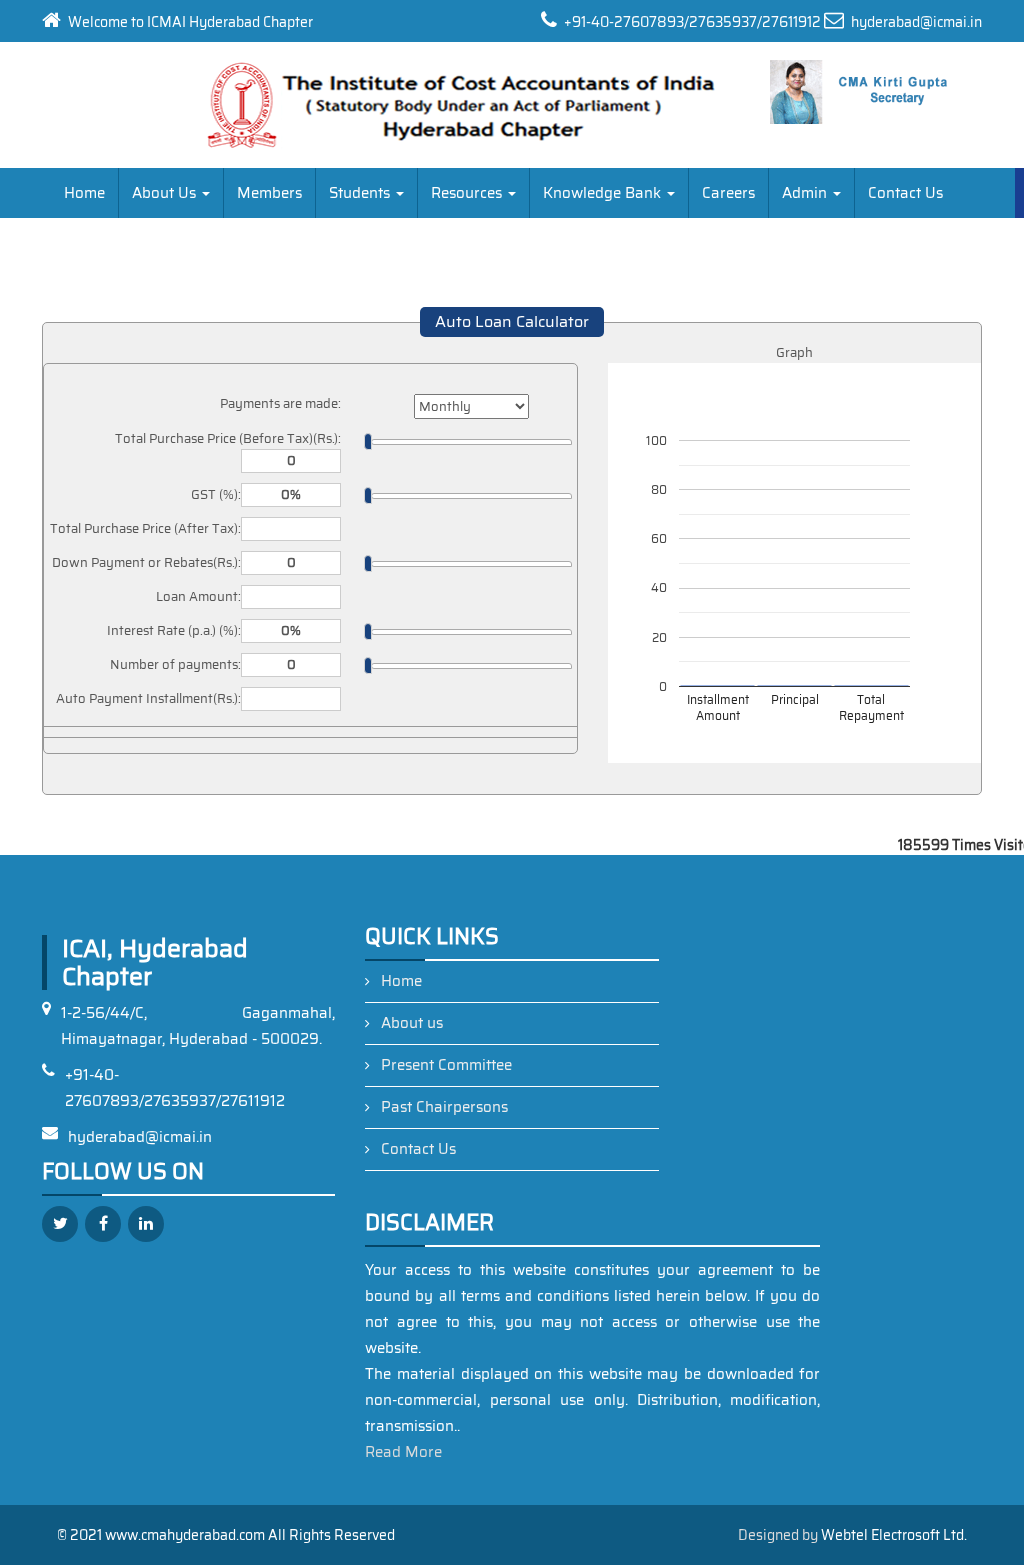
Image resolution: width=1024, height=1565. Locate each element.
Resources (468, 193)
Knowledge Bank (604, 193)
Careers (728, 193)
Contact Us (905, 193)
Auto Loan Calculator (512, 321)
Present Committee (446, 1065)
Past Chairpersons (444, 1107)
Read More (403, 1452)
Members (269, 193)
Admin (806, 193)
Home (84, 193)
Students (361, 193)
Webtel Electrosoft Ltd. (894, 1535)
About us (412, 1023)
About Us (166, 193)
